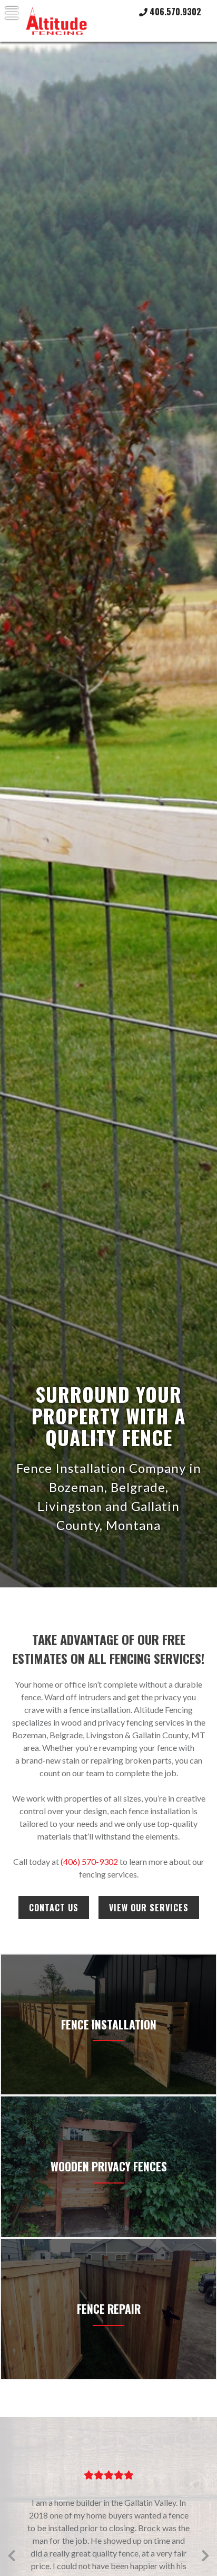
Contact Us (54, 1908)
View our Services (149, 1908)
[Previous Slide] (12, 2554)
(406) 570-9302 (89, 1861)
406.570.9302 (174, 12)
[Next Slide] (205, 2554)
